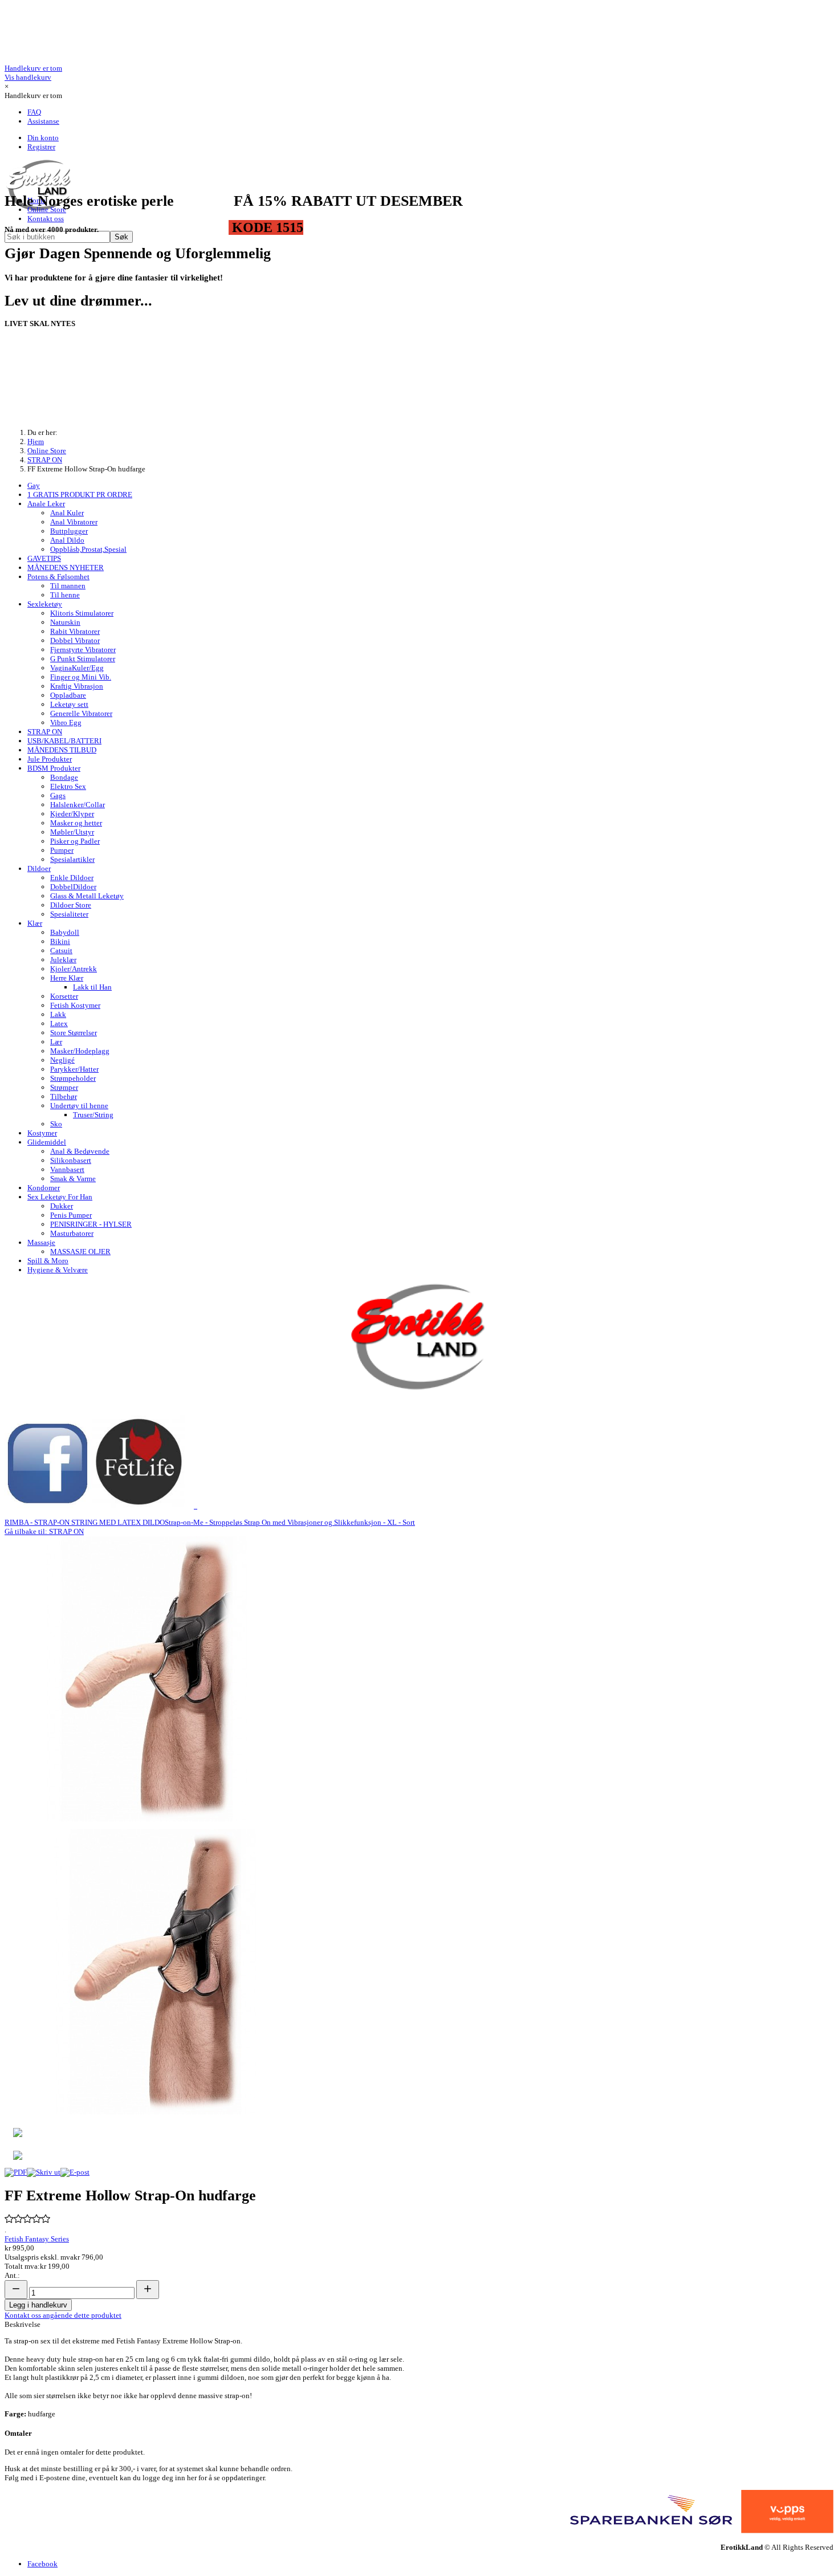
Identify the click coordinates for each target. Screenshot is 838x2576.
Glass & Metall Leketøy (87, 896)
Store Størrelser (74, 1033)
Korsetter (64, 996)
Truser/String (93, 1115)
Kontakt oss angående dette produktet (63, 2315)
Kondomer (44, 1188)
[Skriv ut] (44, 2172)
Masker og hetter (76, 823)
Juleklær (63, 960)
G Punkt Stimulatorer (83, 659)
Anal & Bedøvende (80, 1151)
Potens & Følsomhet (58, 577)
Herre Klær (67, 978)
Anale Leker (46, 504)
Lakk (58, 1014)
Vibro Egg (66, 723)
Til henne (65, 595)
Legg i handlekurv (38, 2305)
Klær (35, 923)
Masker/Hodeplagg (80, 1051)
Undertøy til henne (79, 1106)
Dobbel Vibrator (75, 640)
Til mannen (68, 586)
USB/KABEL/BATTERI (64, 741)
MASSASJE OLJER (80, 1252)
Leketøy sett (69, 704)
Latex (59, 1024)
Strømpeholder (73, 1078)
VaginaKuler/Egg (77, 668)
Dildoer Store (71, 905)
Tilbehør (64, 1096)
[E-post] (75, 2172)
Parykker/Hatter (74, 1069)
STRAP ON (45, 732)
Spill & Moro (48, 1261)
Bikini (60, 941)
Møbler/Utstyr (72, 832)
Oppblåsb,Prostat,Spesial (88, 549)
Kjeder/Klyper (72, 814)
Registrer (41, 147)
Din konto (43, 138)
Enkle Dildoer (72, 878)
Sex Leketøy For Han (60, 1197)
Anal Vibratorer (74, 522)
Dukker (62, 1206)
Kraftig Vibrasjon (77, 686)
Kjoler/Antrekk (74, 969)
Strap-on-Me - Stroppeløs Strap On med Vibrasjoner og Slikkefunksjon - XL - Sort (290, 1522)
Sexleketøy (45, 604)
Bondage (64, 777)
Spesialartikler (72, 859)
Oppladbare (68, 695)
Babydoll (65, 932)
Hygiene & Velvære (58, 1270)
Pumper (62, 850)
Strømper (64, 1087)
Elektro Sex (68, 786)
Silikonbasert (71, 1160)
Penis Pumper (71, 1215)
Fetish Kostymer (75, 1005)
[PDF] (16, 2172)
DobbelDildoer (73, 887)
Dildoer (39, 868)
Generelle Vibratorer (81, 713)
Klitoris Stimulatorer (82, 613)
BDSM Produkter (54, 768)
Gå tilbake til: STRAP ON (44, 1531)
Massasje (41, 1242)
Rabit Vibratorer (75, 631)
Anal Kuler (67, 513)
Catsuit (61, 951)
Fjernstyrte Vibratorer (83, 650)
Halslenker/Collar (78, 805)
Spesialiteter (69, 914)
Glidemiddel (47, 1142)
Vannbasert (67, 1169)
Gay (34, 485)
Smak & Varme (73, 1179)
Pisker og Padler (75, 841)
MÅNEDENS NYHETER (66, 567)
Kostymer (42, 1133)
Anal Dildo (67, 540)
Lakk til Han (92, 987)
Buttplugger (69, 531)
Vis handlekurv (33, 73)
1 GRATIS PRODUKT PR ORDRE (80, 495)
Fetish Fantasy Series (37, 2239)
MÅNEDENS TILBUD (62, 750)
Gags (58, 795)
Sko (56, 1124)
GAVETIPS (44, 558)
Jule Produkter (50, 759)
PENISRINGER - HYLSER (91, 1224)
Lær (56, 1042)
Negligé (62, 1060)
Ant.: (12, 2275)
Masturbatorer (72, 1233)
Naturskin (65, 622)
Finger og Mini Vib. (81, 677)
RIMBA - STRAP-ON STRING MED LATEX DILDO (85, 1522)
